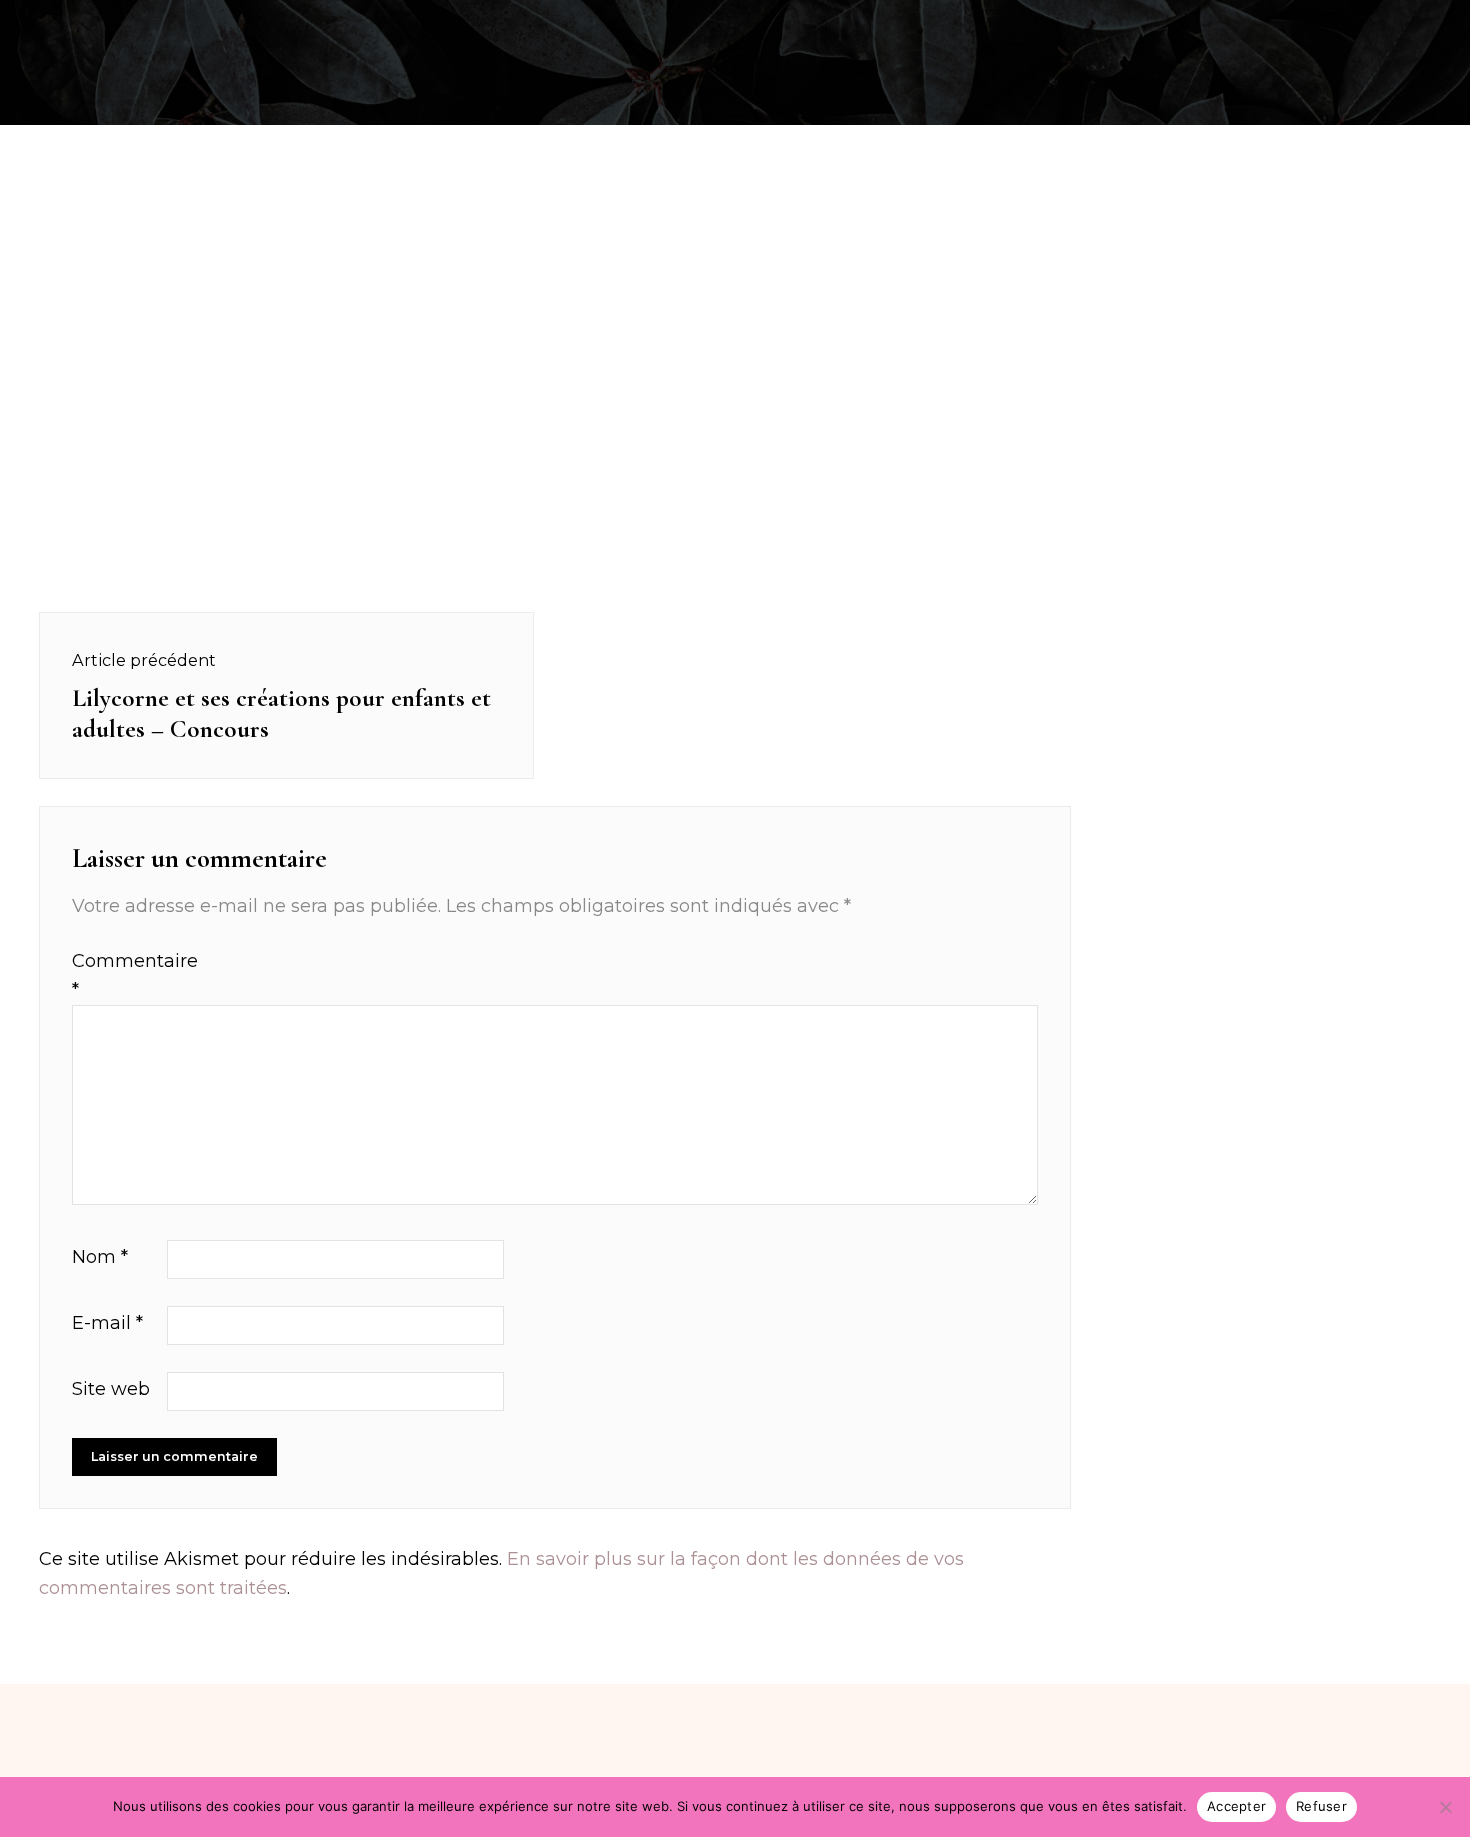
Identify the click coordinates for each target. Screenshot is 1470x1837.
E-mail (107, 1323)
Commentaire (117, 975)
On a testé (136, 23)
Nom (100, 1257)
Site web (111, 1389)
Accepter (1236, 1806)
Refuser (1321, 1806)
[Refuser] (1445, 1807)
